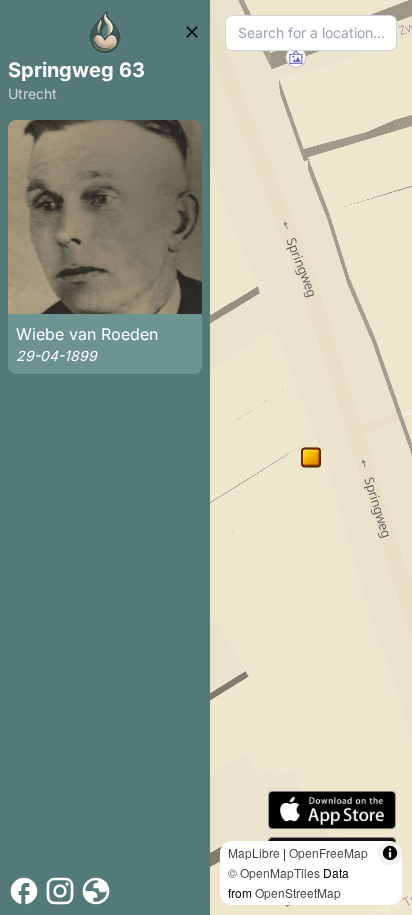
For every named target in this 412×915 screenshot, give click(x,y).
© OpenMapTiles (274, 872)
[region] (311, 457)
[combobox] (311, 33)
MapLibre (254, 852)
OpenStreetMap (298, 892)
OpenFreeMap (328, 852)
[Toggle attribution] (390, 853)
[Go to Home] (105, 32)
